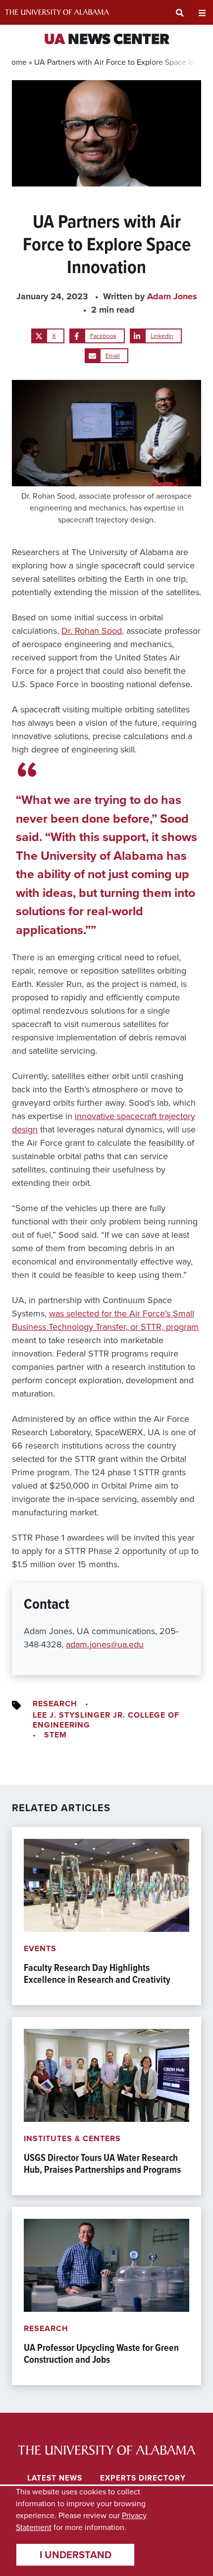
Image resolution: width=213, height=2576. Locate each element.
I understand (76, 2555)
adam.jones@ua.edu (105, 1644)
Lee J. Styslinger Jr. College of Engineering (106, 1720)
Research (55, 1704)
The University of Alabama (57, 12)
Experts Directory (143, 2478)
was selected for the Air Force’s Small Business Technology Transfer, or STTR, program (105, 1320)
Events (40, 1948)
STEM (55, 1735)
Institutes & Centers (72, 2138)
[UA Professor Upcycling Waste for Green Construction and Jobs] (106, 2296)
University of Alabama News (107, 2450)
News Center (107, 40)
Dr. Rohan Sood (92, 631)
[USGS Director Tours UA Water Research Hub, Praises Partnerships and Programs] (106, 2106)
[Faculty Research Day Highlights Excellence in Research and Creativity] (106, 1916)
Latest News (55, 2478)
